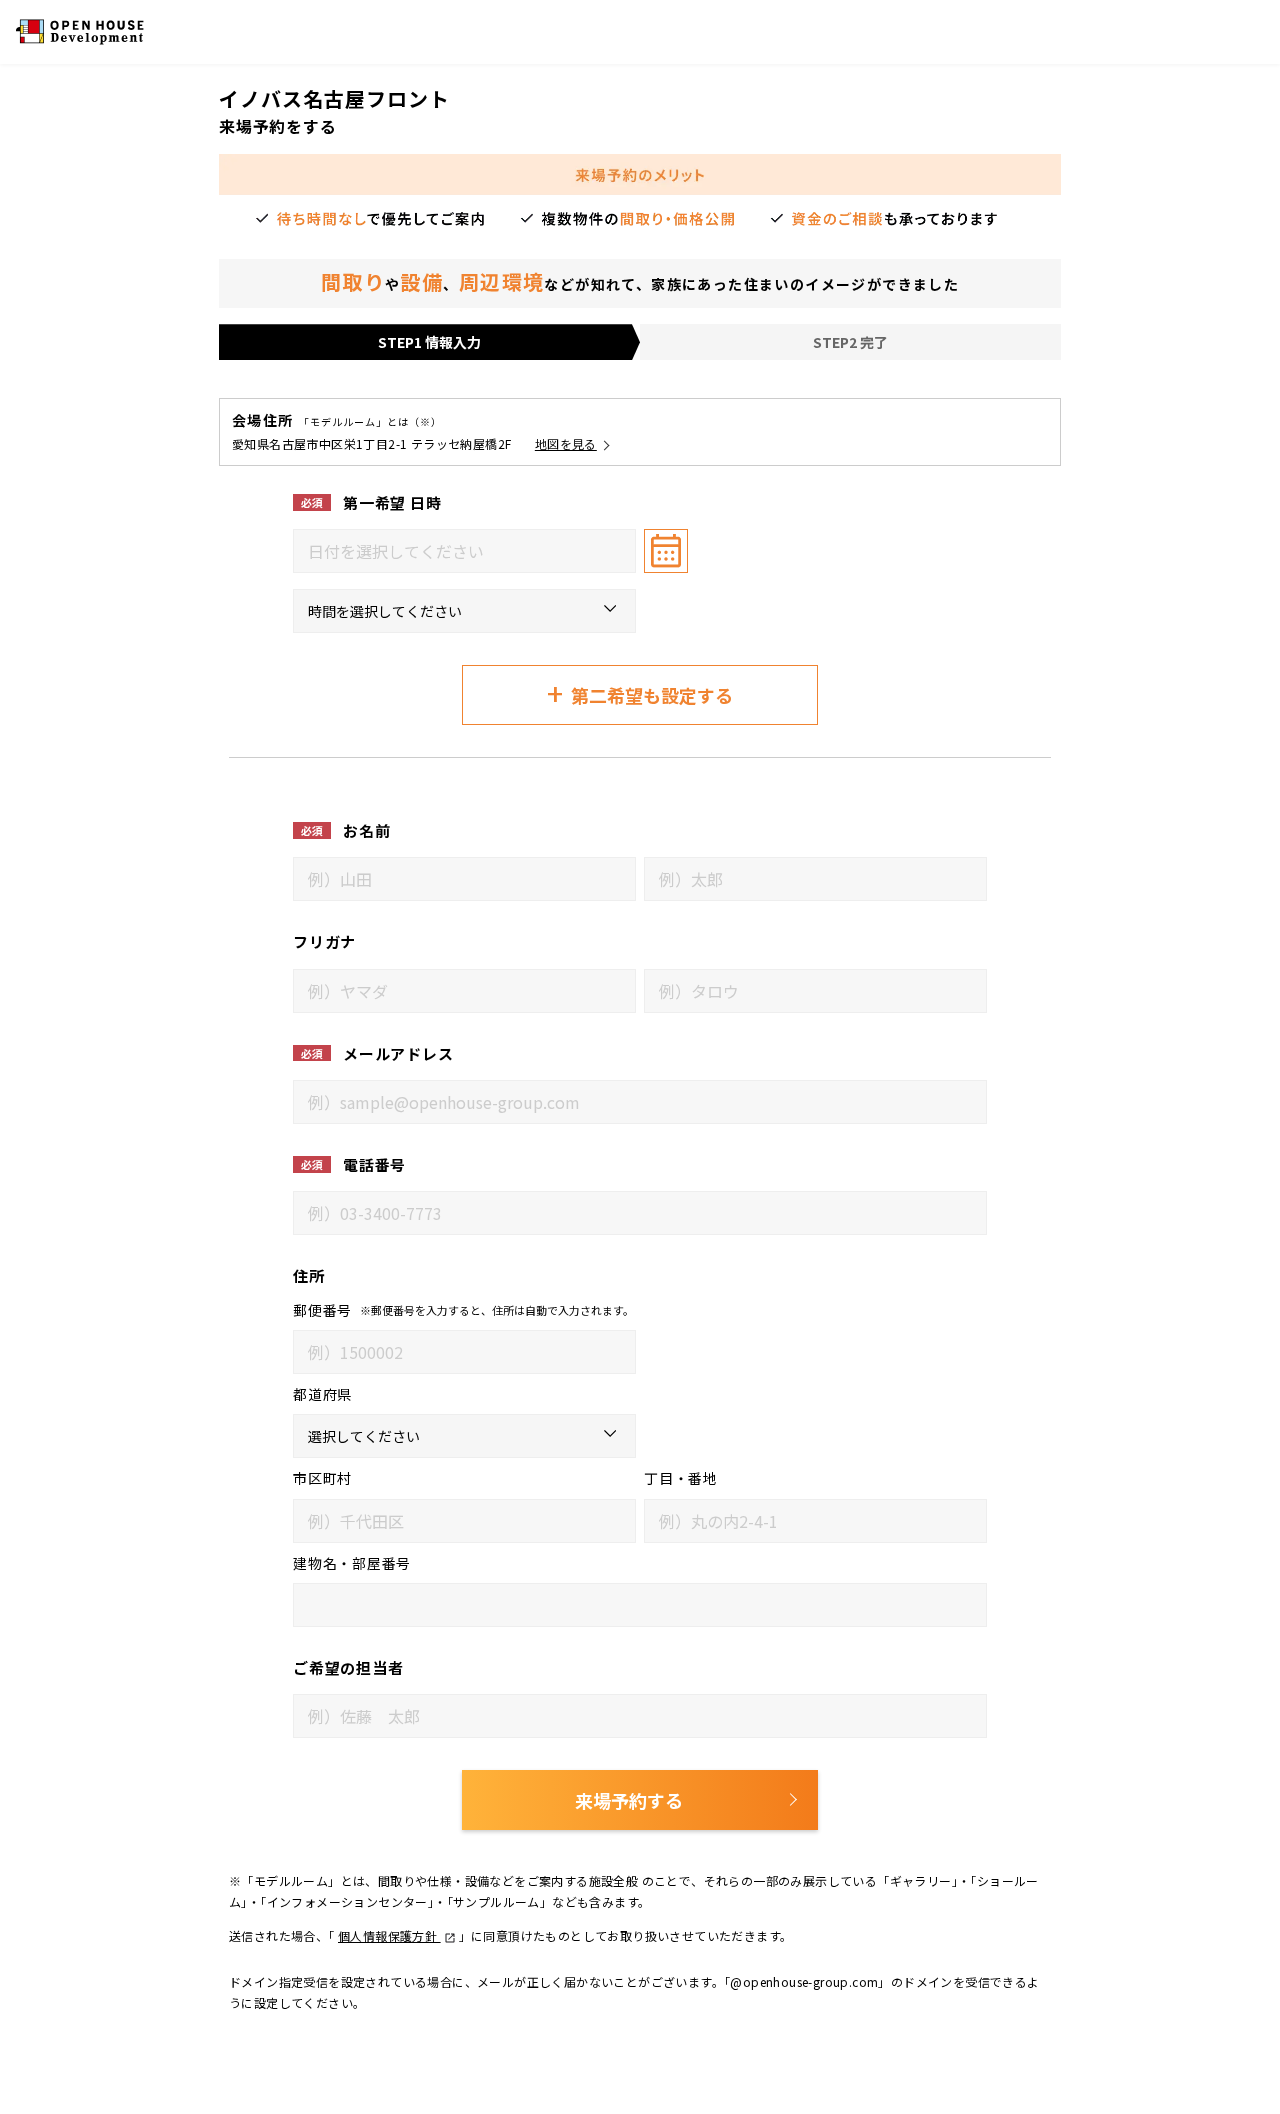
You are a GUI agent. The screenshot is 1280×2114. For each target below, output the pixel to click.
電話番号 (374, 1164)
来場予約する (629, 1800)
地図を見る (566, 443)
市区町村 (322, 1478)
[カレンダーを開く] (666, 551)
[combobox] (464, 551)
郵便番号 (322, 1310)
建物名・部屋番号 (352, 1563)
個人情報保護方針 (389, 1935)
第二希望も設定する (640, 693)
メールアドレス (398, 1053)
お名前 (366, 830)
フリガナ (324, 941)
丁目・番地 (681, 1478)
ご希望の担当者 (348, 1667)
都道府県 (322, 1394)
